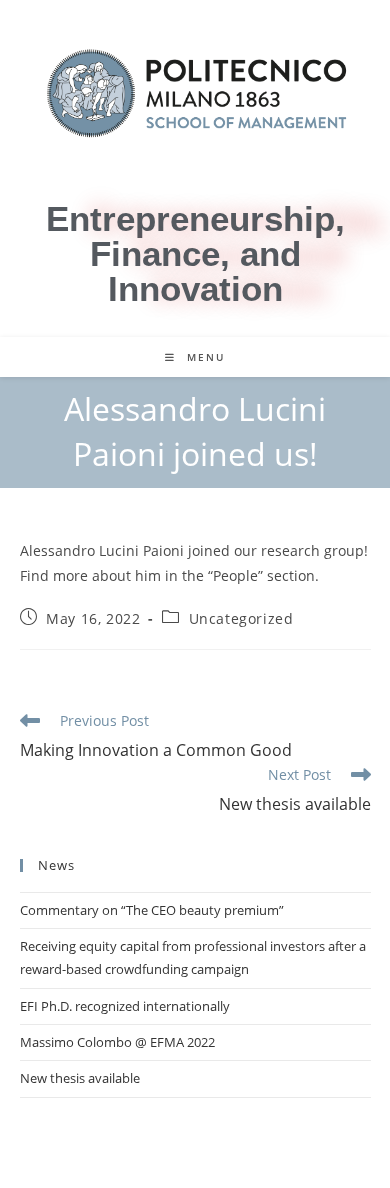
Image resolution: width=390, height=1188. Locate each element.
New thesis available (80, 1078)
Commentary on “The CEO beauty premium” (152, 910)
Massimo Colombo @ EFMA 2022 (117, 1042)
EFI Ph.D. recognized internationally (125, 1006)
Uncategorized (241, 618)
